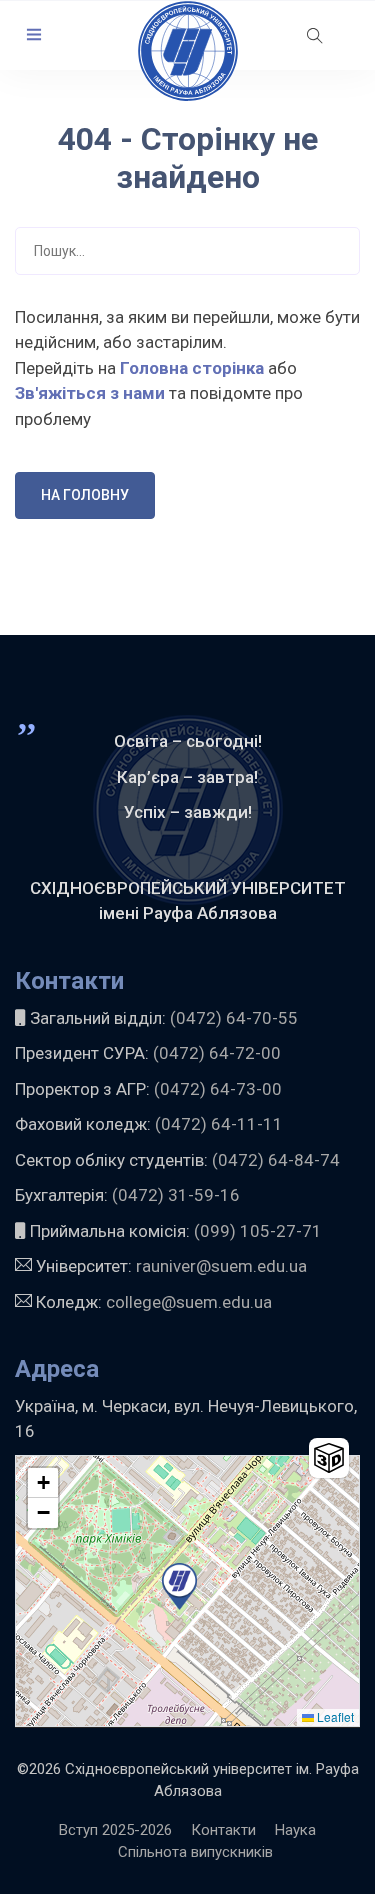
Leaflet (334, 1716)
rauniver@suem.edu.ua (221, 1266)
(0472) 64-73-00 (218, 1089)
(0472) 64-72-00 (217, 1053)
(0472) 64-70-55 (234, 1018)
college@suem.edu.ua (189, 1302)
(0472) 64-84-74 (276, 1160)
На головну (85, 495)
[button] (34, 35)
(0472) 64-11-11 (219, 1124)
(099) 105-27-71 (256, 1231)
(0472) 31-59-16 (176, 1195)
